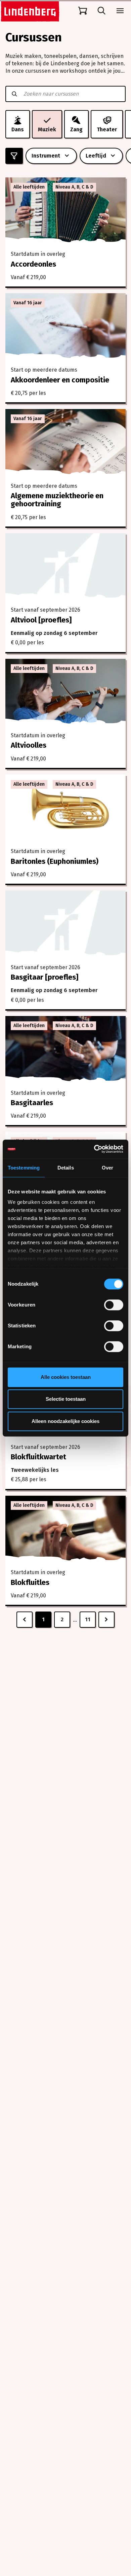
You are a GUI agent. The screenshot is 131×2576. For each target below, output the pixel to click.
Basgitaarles (32, 1103)
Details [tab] (66, 1168)
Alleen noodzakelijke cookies (65, 1421)
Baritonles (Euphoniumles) (55, 861)
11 (88, 1619)
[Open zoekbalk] (101, 11)
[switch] (114, 1305)
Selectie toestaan (66, 1399)
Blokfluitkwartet (38, 1457)
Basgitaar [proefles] (45, 977)
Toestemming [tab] (24, 1168)
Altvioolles (29, 745)
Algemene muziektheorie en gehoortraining (57, 500)
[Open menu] (120, 11)
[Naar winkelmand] (83, 11)
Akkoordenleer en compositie (60, 380)
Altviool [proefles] (41, 620)
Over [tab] (107, 1168)
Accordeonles (33, 264)
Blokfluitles (30, 1582)
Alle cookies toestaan (66, 1377)
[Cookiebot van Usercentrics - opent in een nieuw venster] (94, 1149)
